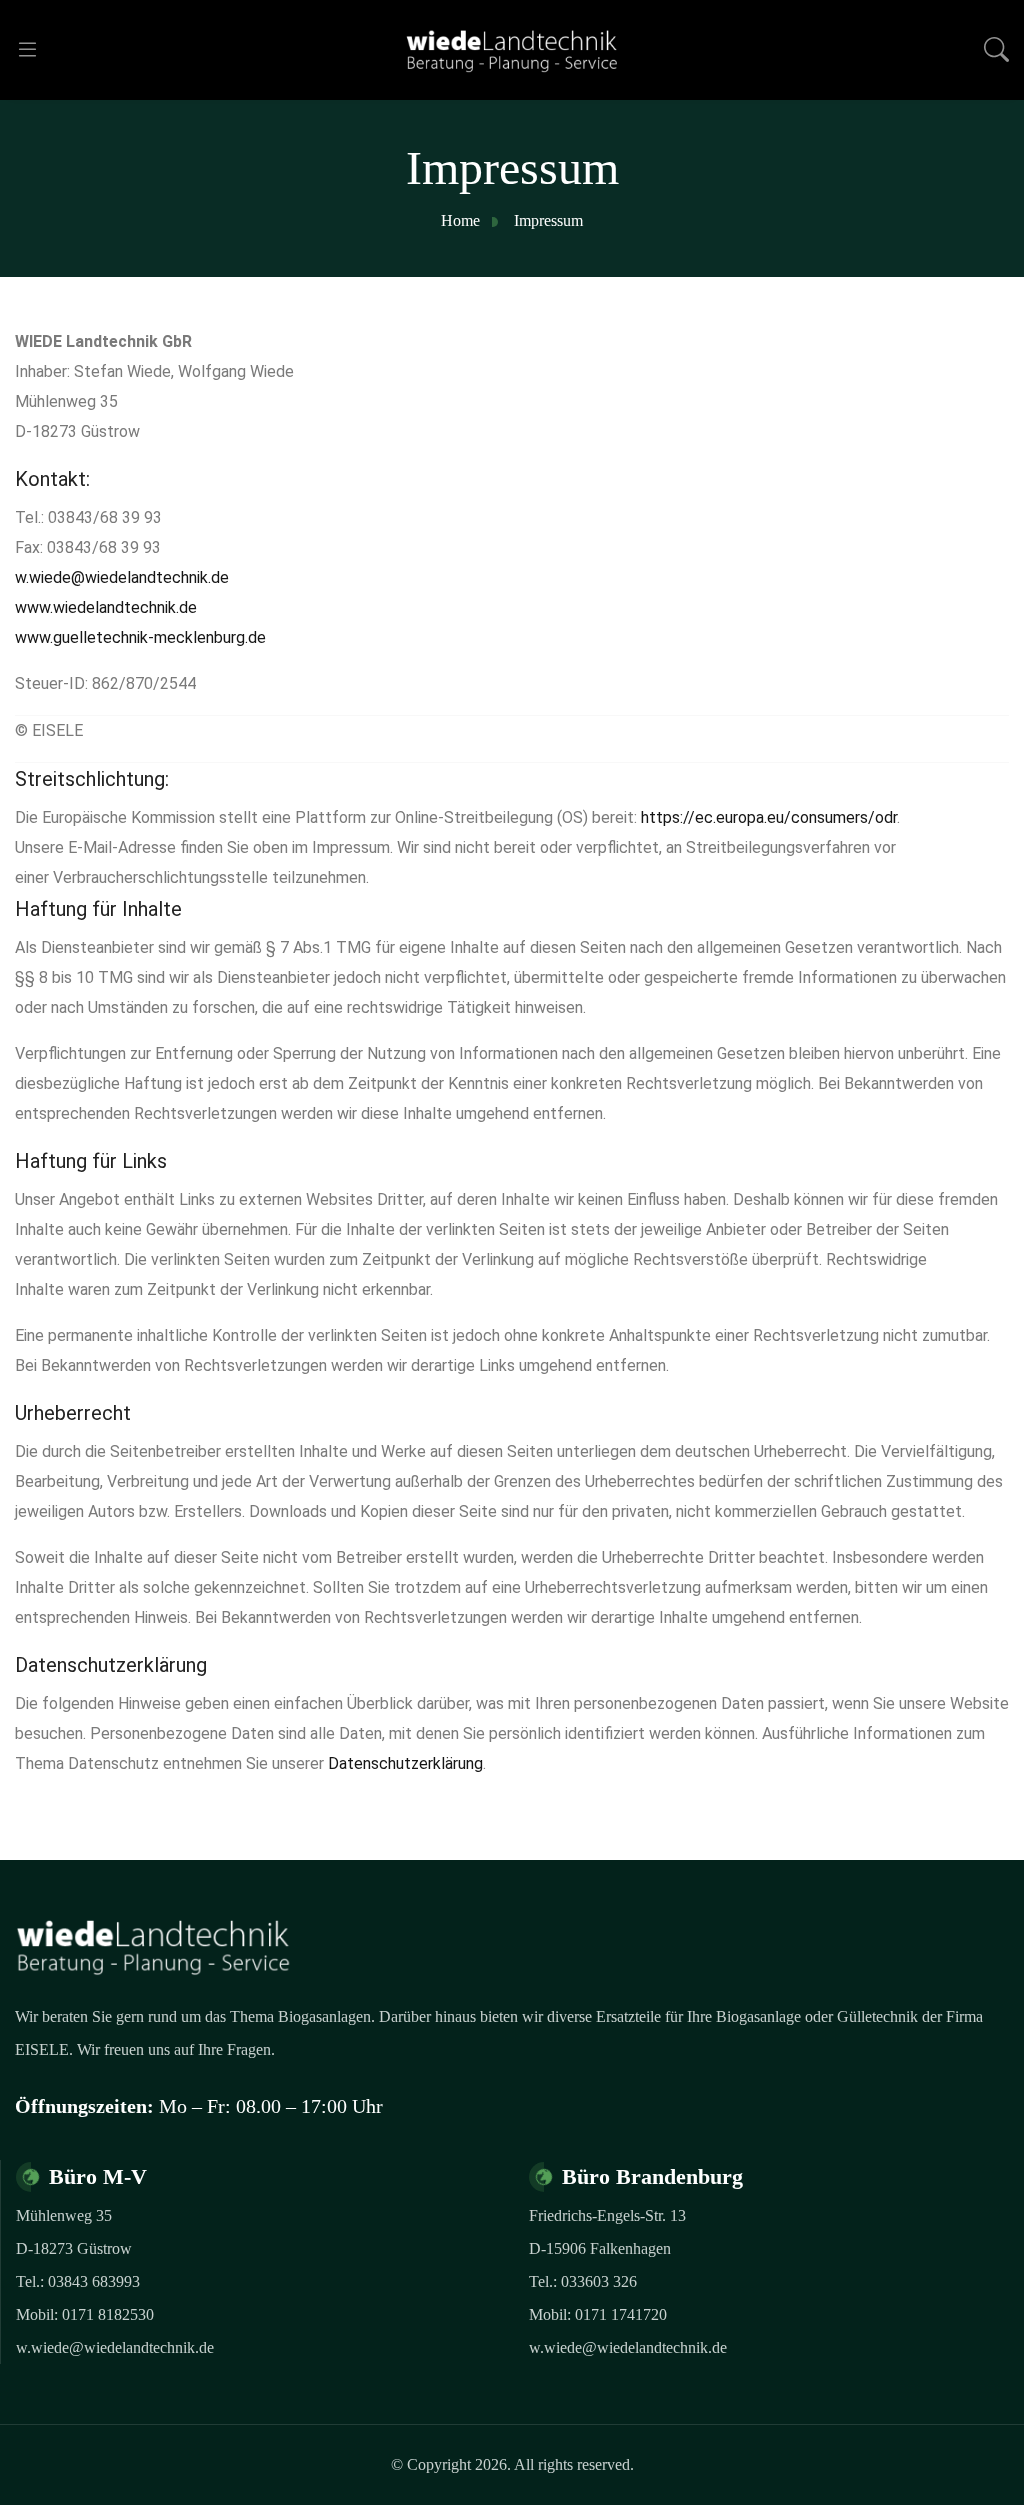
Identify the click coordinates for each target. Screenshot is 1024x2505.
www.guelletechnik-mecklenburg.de (140, 637)
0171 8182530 (108, 2314)
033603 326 (599, 2281)
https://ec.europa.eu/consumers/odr (769, 817)
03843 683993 (94, 2281)
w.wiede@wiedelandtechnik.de (122, 577)
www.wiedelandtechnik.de (106, 607)
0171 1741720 (621, 2314)
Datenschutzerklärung (405, 1763)
